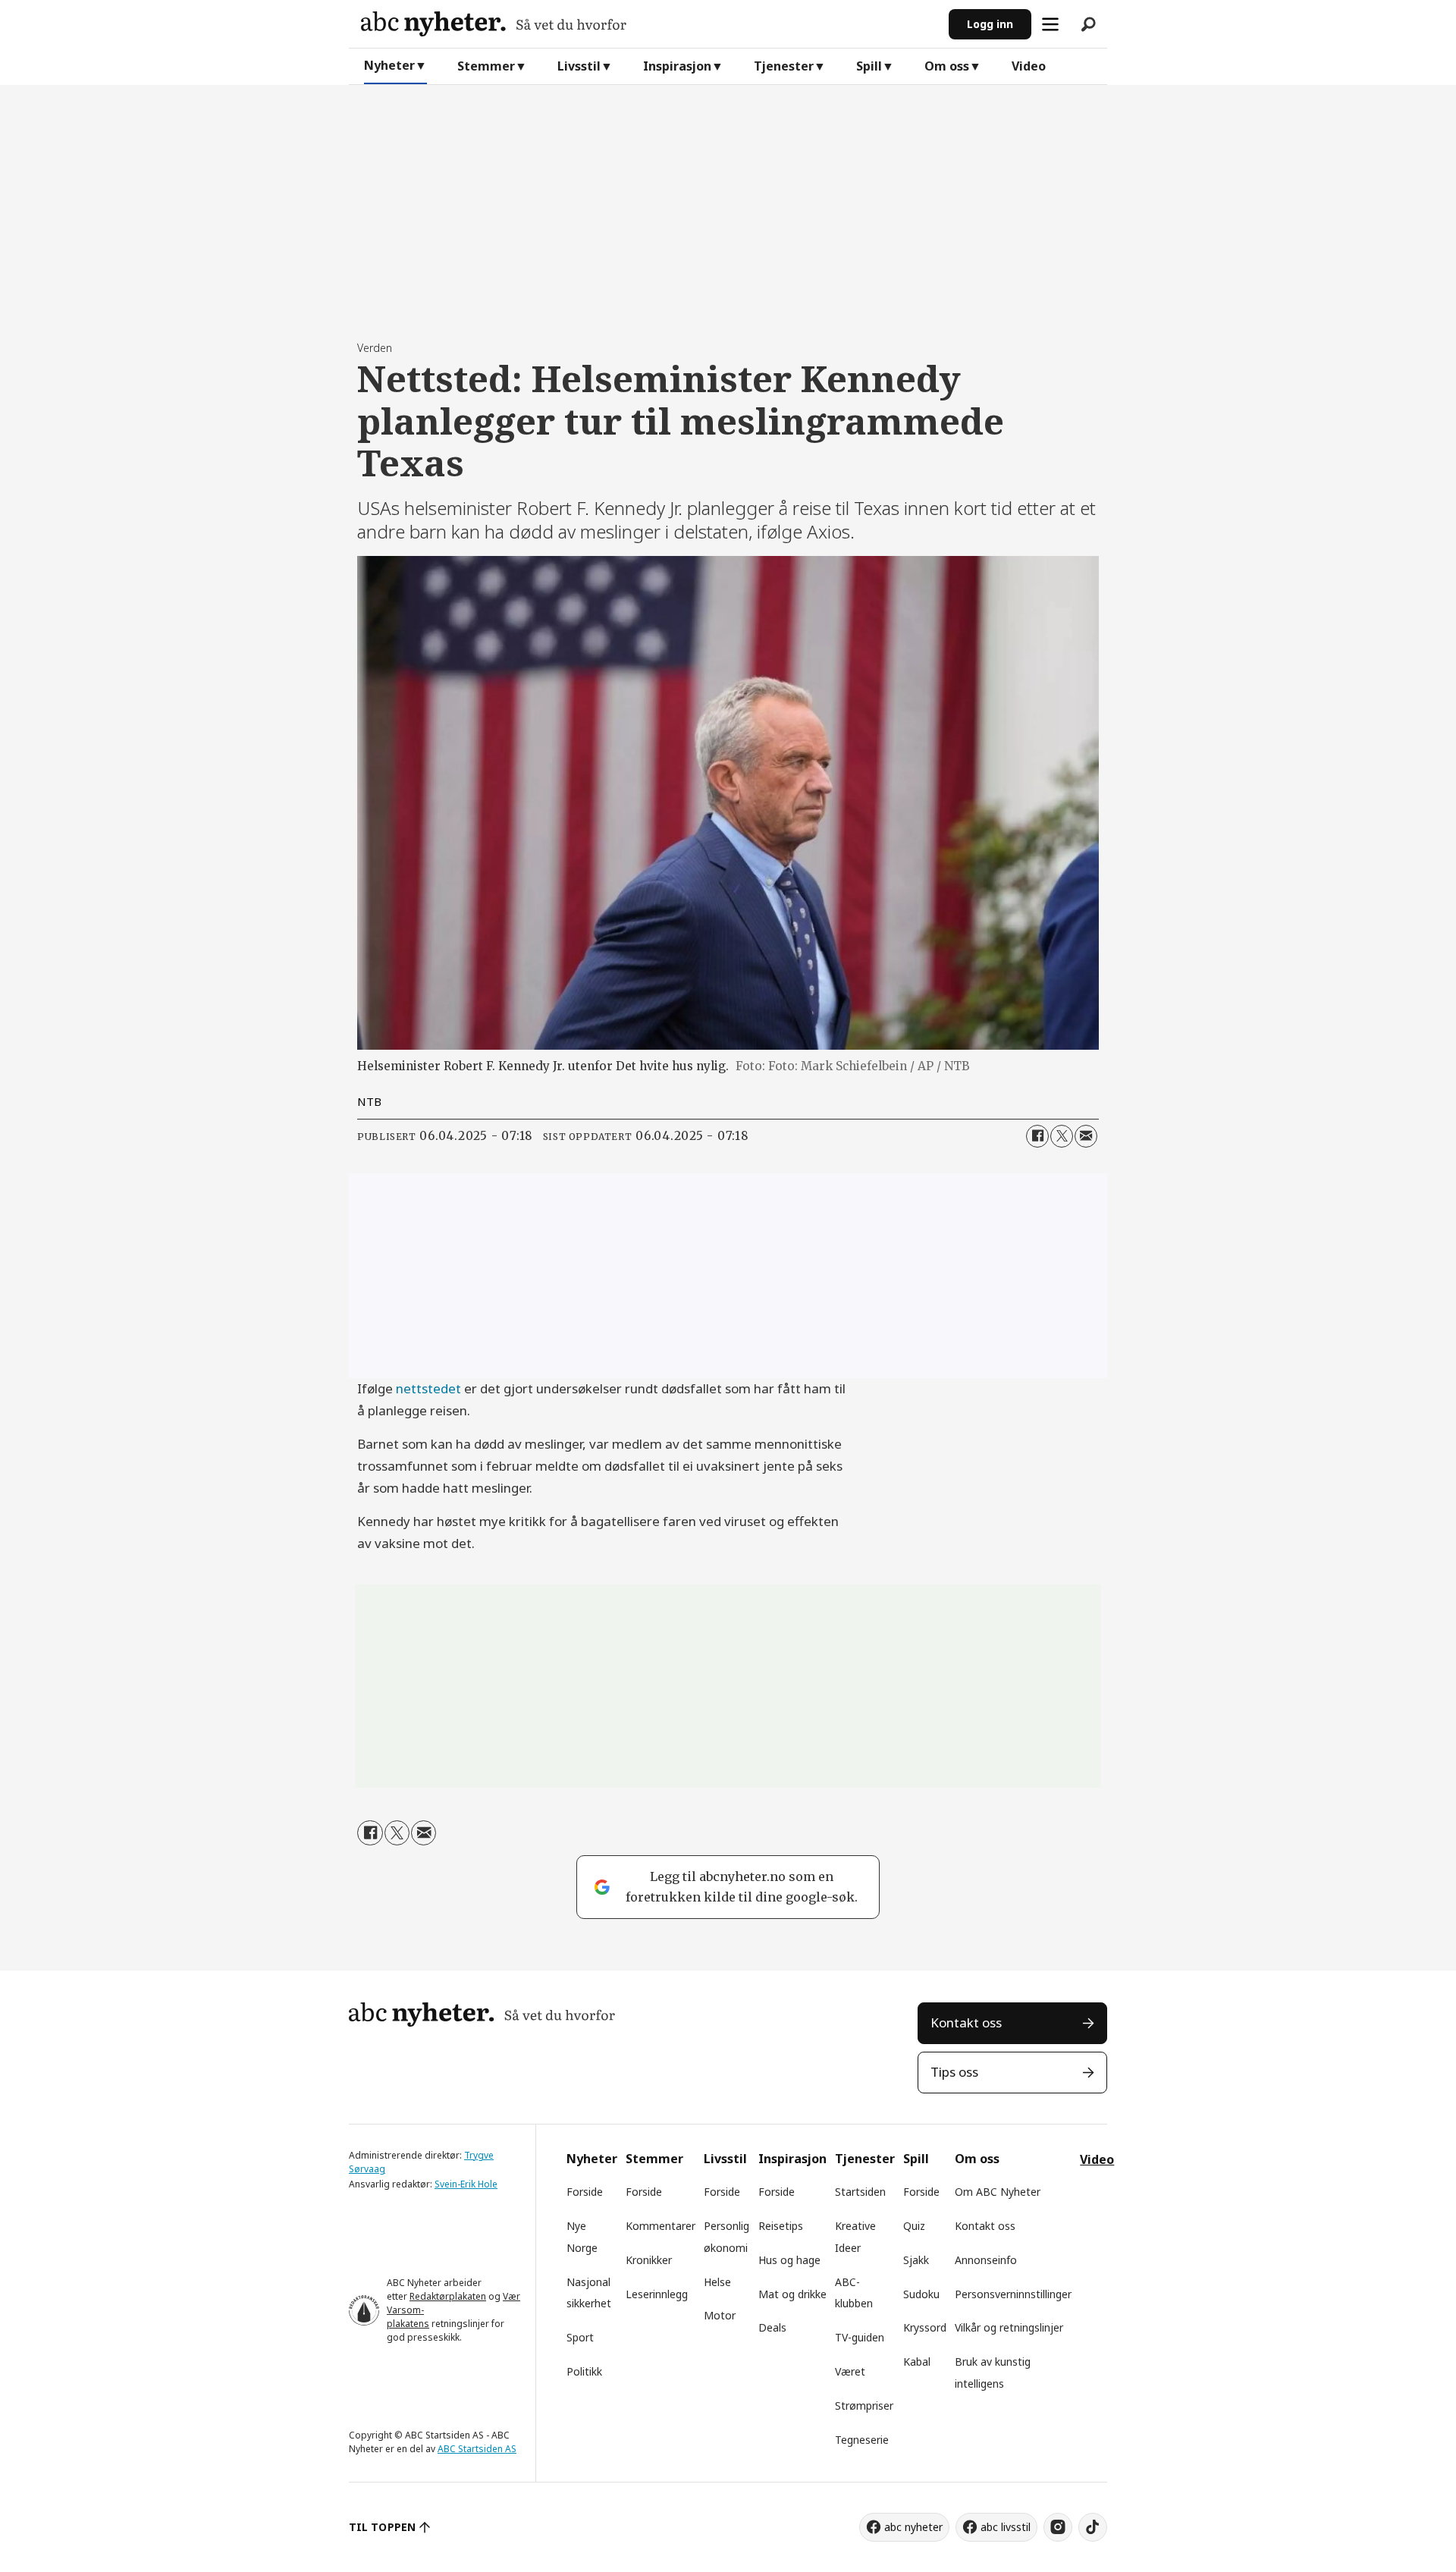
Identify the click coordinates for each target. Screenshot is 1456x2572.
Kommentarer (661, 2226)
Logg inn (990, 24)
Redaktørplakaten (448, 2296)
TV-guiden (860, 2337)
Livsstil (579, 66)
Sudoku (921, 2294)
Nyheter (389, 65)
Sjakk (916, 2260)
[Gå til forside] (649, 24)
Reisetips (781, 2226)
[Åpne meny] (1050, 24)
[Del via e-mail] (1086, 1136)
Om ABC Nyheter (998, 2192)
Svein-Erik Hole (466, 2184)
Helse (717, 2282)
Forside (585, 2192)
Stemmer (486, 66)
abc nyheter (913, 2527)
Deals (772, 2327)
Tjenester (784, 66)
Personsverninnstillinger (1013, 2294)
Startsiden (860, 2192)
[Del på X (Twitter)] (1062, 1136)
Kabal (917, 2362)
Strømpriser (864, 2406)
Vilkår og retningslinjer (1009, 2327)
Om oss (947, 66)
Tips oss (954, 2072)
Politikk (584, 2371)
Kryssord (925, 2327)
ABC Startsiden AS (477, 2449)
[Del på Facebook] (1037, 1136)
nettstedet (428, 1388)
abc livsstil (1006, 2527)
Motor (720, 2315)
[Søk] (1088, 24)
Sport (580, 2337)
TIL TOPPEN (382, 2527)
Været (850, 2371)
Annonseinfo (986, 2260)
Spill (869, 66)
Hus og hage (789, 2260)
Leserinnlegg (657, 2294)
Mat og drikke (792, 2294)
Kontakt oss (966, 2022)
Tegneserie (862, 2440)
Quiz (914, 2226)
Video (1029, 66)
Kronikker (649, 2260)
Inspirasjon (677, 66)
